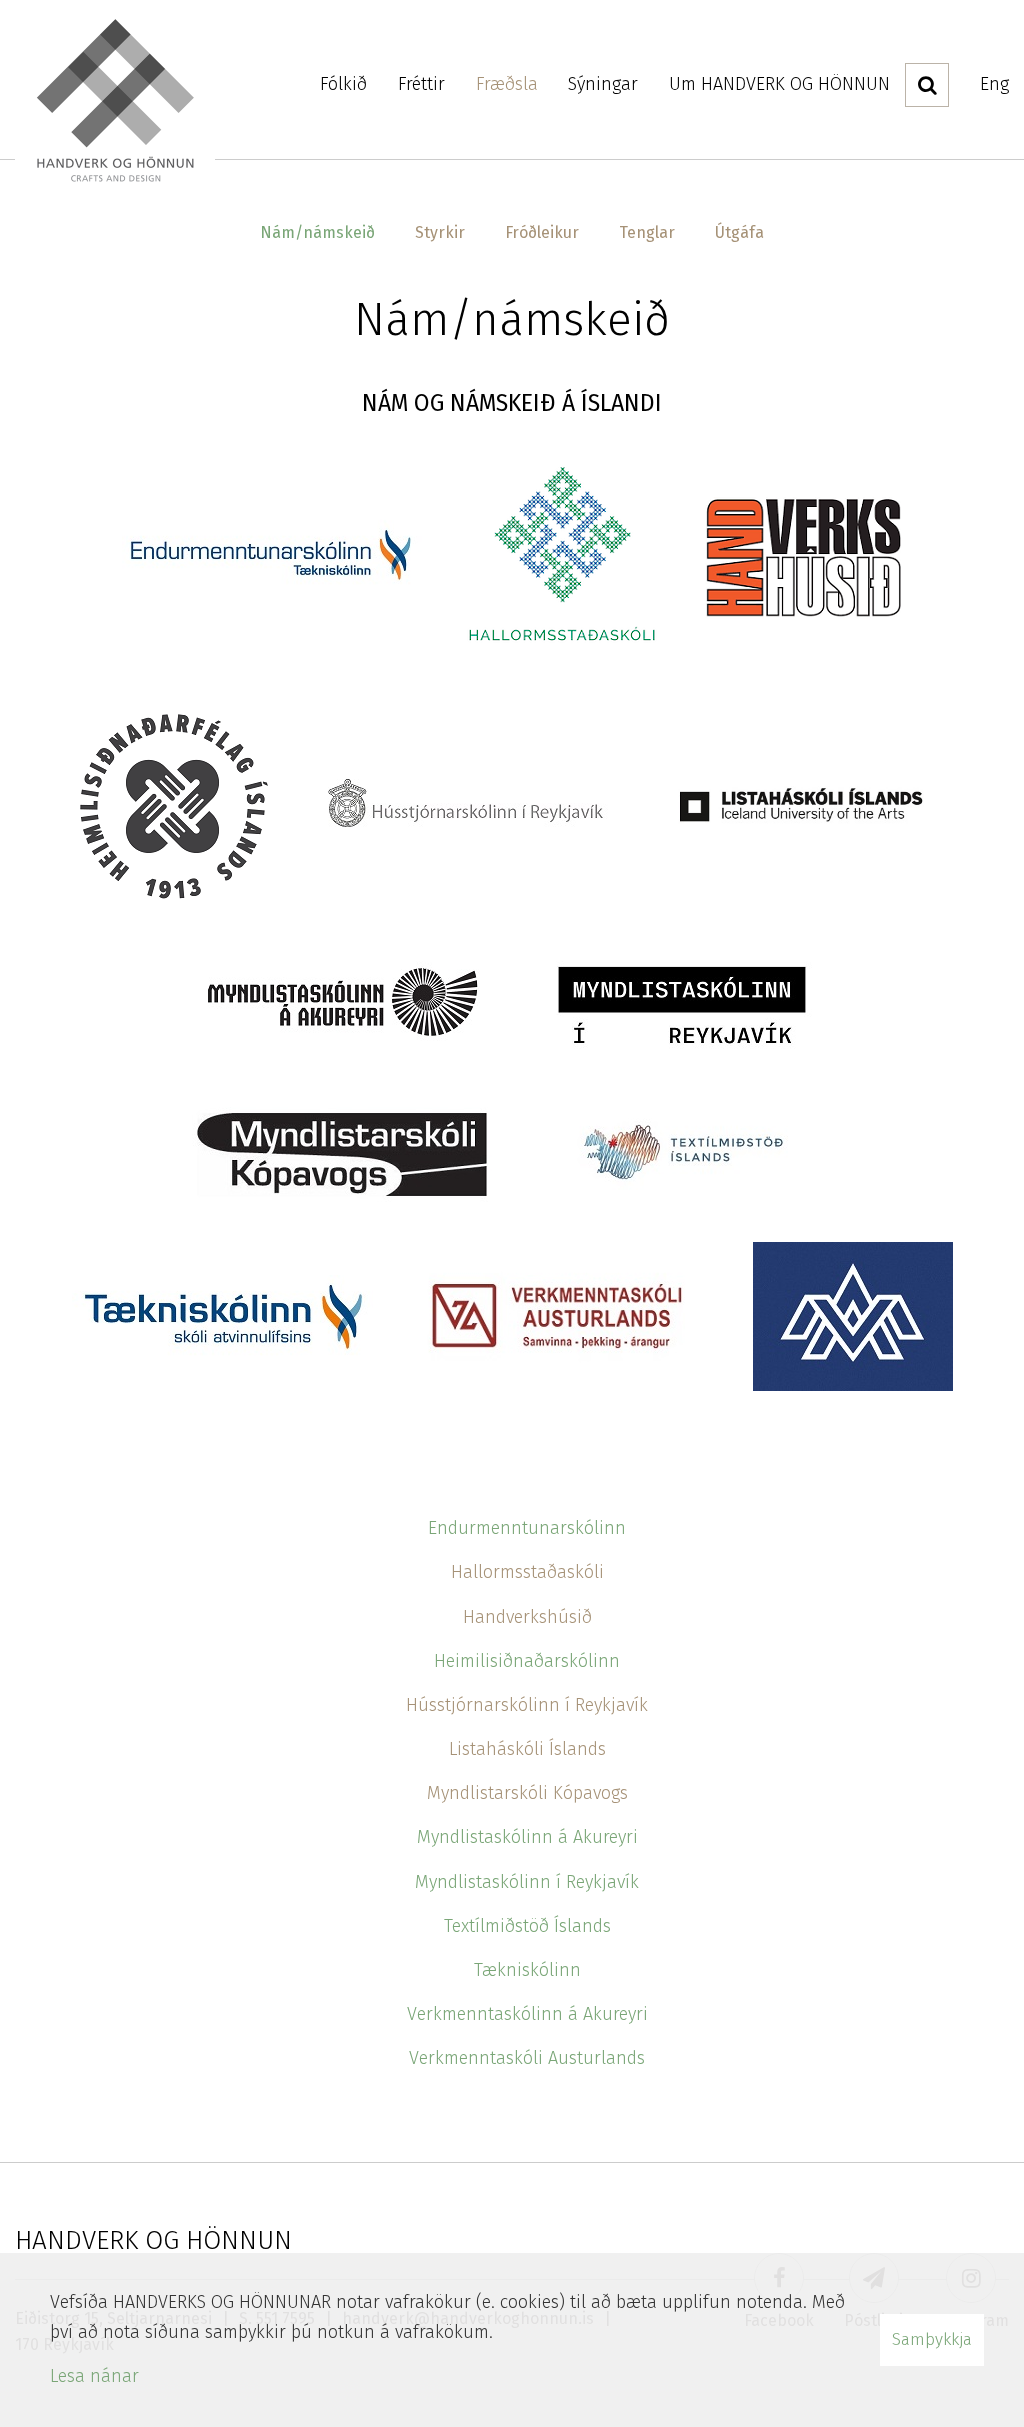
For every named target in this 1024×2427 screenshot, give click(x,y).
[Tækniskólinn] (222, 1315)
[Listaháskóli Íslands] (802, 804)
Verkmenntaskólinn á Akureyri (527, 2014)
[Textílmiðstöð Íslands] (682, 1153)
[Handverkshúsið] (802, 549)
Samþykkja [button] (932, 2339)
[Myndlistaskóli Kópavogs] (342, 1153)
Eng (994, 84)
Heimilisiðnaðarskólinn (527, 1661)
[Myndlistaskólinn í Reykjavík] (682, 1005)
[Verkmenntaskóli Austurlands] (563, 1315)
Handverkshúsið (527, 1617)
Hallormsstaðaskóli (527, 1572)
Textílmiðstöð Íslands (527, 1926)
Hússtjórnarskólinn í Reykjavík (527, 1705)
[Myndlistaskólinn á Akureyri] (342, 1005)
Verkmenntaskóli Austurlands (527, 2058)
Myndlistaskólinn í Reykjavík (527, 1882)
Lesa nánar (94, 2376)
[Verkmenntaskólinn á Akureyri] (853, 1315)
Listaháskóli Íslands (527, 1749)
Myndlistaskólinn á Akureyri (527, 1837)
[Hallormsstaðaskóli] (562, 549)
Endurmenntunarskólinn (527, 1528)
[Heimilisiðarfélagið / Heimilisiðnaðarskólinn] (172, 804)
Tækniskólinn (527, 1970)
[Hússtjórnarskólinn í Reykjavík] (462, 804)
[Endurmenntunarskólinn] (272, 549)
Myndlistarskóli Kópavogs (527, 1793)
